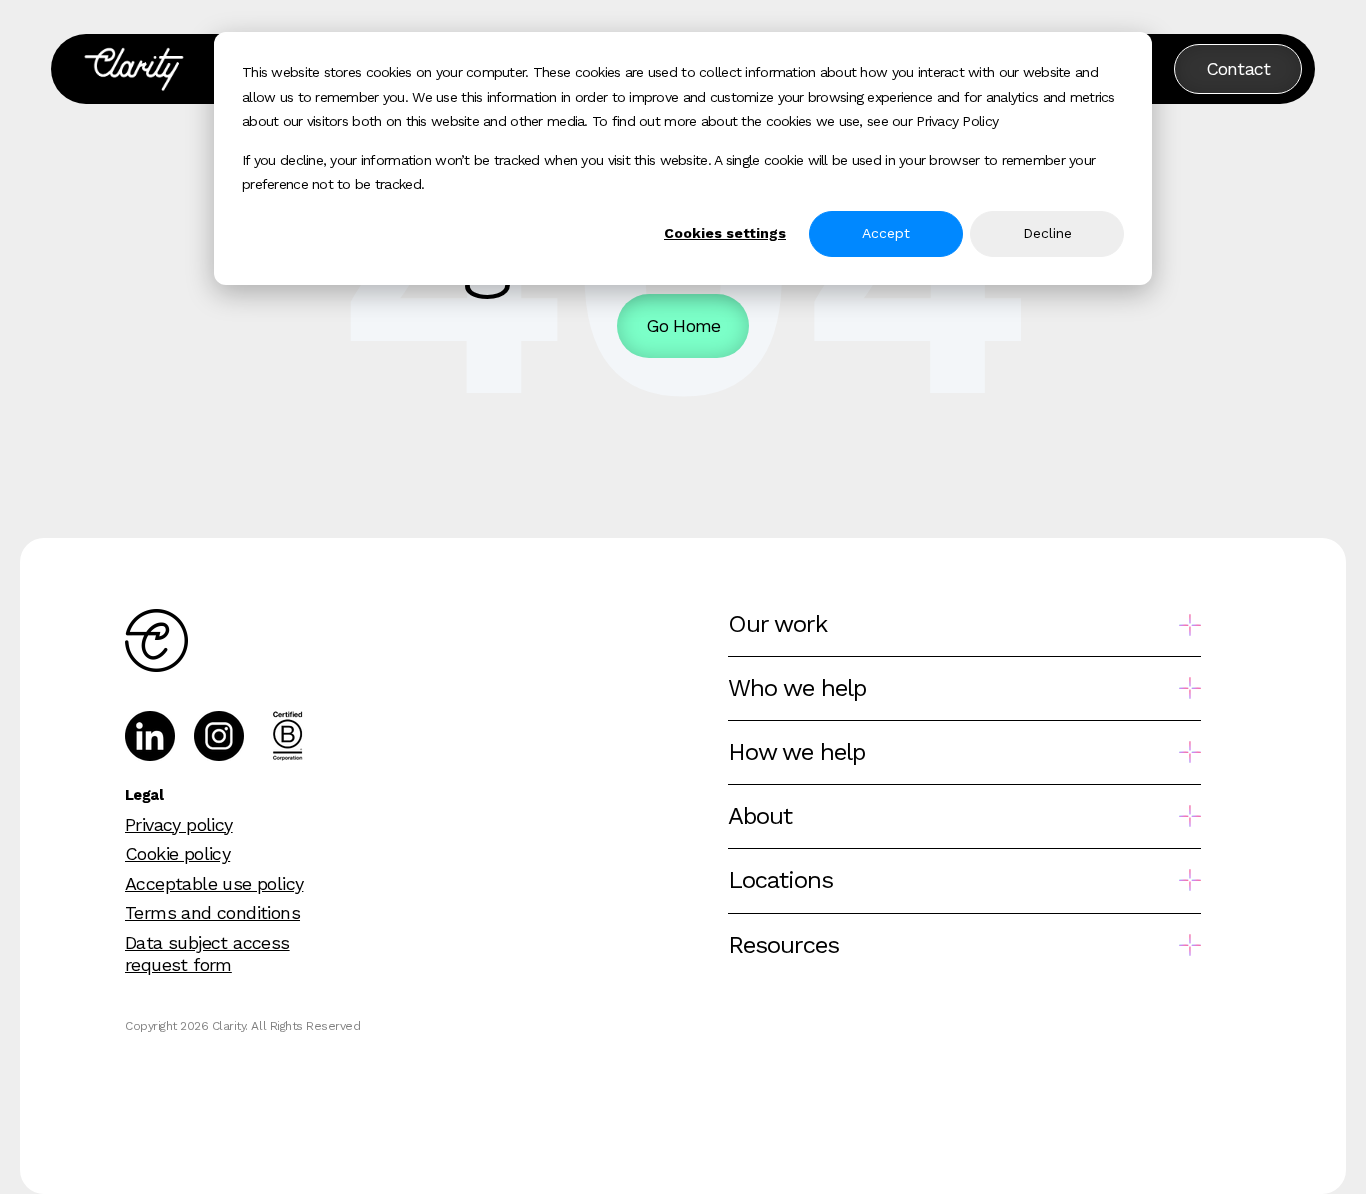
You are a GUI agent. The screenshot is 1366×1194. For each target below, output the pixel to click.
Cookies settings (725, 233)
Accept (886, 233)
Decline (1047, 233)
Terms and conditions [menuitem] (212, 912)
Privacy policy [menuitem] (179, 824)
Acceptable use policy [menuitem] (214, 883)
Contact (1238, 68)
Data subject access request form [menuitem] (207, 953)
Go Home (683, 325)
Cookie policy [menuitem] (177, 853)
